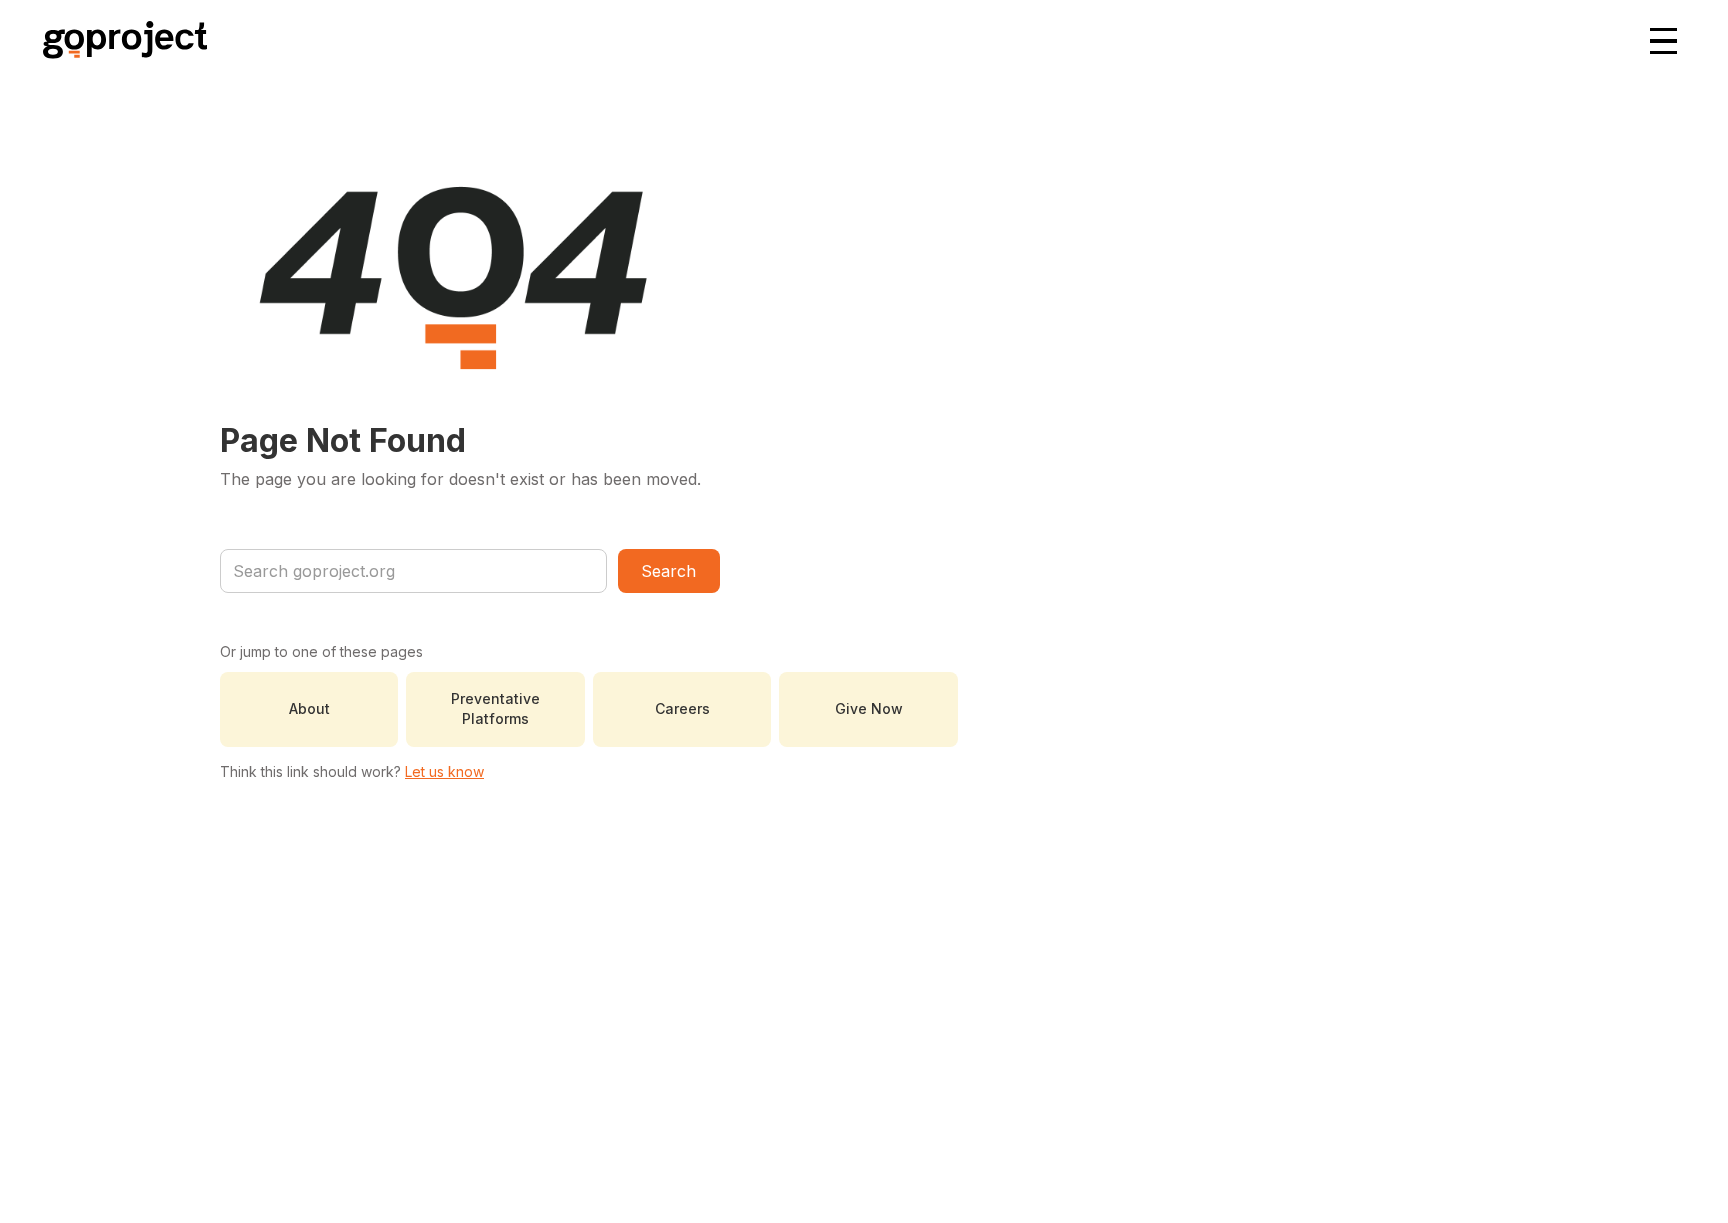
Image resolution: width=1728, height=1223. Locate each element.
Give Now (869, 708)
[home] (125, 42)
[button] (1665, 42)
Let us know (444, 771)
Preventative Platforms (495, 708)
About (309, 708)
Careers (682, 708)
